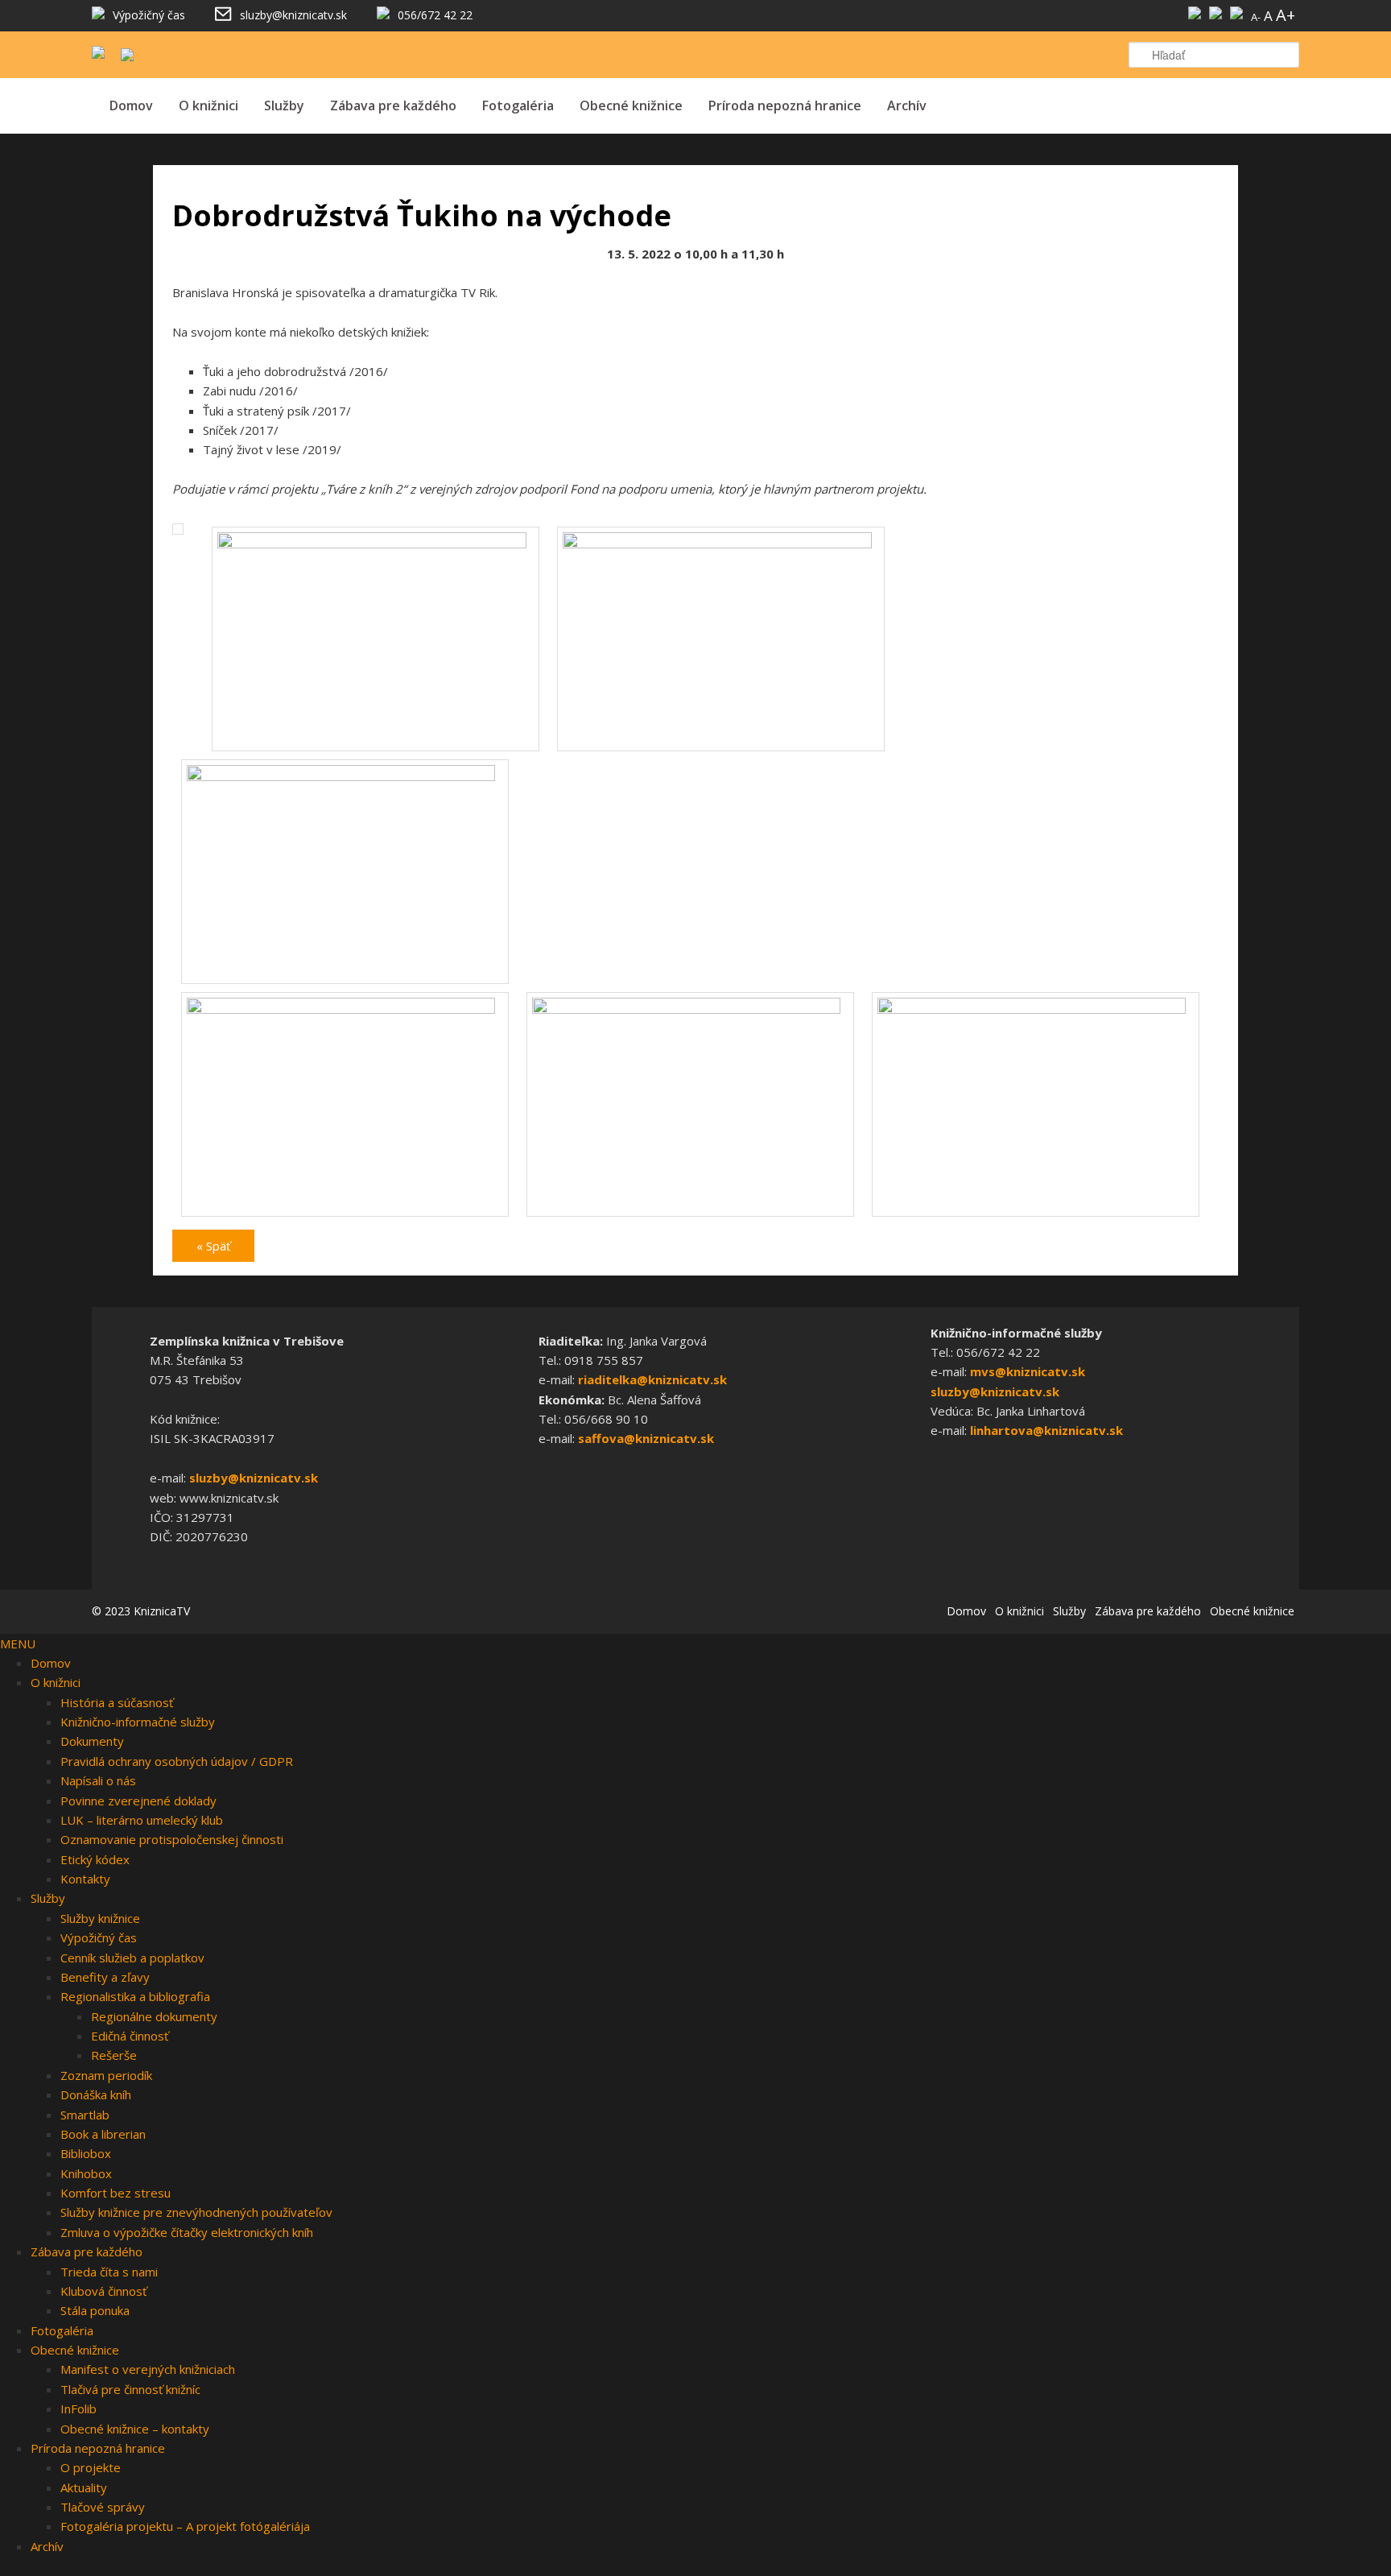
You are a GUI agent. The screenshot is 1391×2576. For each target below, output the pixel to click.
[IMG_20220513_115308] (1036, 1009)
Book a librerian (103, 2134)
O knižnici (208, 105)
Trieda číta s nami (109, 2272)
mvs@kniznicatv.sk (1028, 1371)
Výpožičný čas (99, 1937)
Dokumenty (92, 1741)
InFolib (78, 2409)
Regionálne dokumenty (154, 2016)
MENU (18, 1644)
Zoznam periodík (106, 2075)
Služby (284, 105)
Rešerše (114, 2055)
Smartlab (85, 2115)
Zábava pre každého (393, 105)
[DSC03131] (345, 776)
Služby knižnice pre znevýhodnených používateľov (196, 2212)
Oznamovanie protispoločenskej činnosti (172, 1839)
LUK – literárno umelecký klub (142, 1820)
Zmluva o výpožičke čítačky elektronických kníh (187, 2232)
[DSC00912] (721, 544)
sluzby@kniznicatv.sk (254, 1478)
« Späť (213, 1246)
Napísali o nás (98, 1780)
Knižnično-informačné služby (138, 1722)
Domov (131, 105)
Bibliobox (86, 2153)
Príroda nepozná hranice (785, 105)
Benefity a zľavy (105, 1977)
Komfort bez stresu (116, 2193)
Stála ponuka (95, 2310)
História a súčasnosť (117, 1702)
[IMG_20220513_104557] (345, 1009)
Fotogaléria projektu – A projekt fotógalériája (185, 2526)
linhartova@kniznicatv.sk (1046, 1430)
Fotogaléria (518, 105)
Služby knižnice (100, 1918)
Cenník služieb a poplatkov (132, 1958)
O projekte (91, 2467)
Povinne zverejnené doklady (138, 1801)
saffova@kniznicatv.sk (646, 1438)
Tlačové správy (103, 2507)
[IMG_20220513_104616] (690, 1009)
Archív (907, 105)
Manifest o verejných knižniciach (148, 2369)
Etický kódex (95, 1859)
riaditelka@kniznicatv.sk (652, 1379)
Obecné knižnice (631, 105)
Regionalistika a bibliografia (135, 1996)
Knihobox (86, 2173)
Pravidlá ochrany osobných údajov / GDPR (177, 1761)
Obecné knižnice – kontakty (135, 2429)
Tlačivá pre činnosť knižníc (130, 2389)
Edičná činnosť (130, 2036)
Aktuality (84, 2487)
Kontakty (85, 1879)
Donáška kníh (96, 2094)
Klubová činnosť (103, 2291)
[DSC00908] (376, 544)
